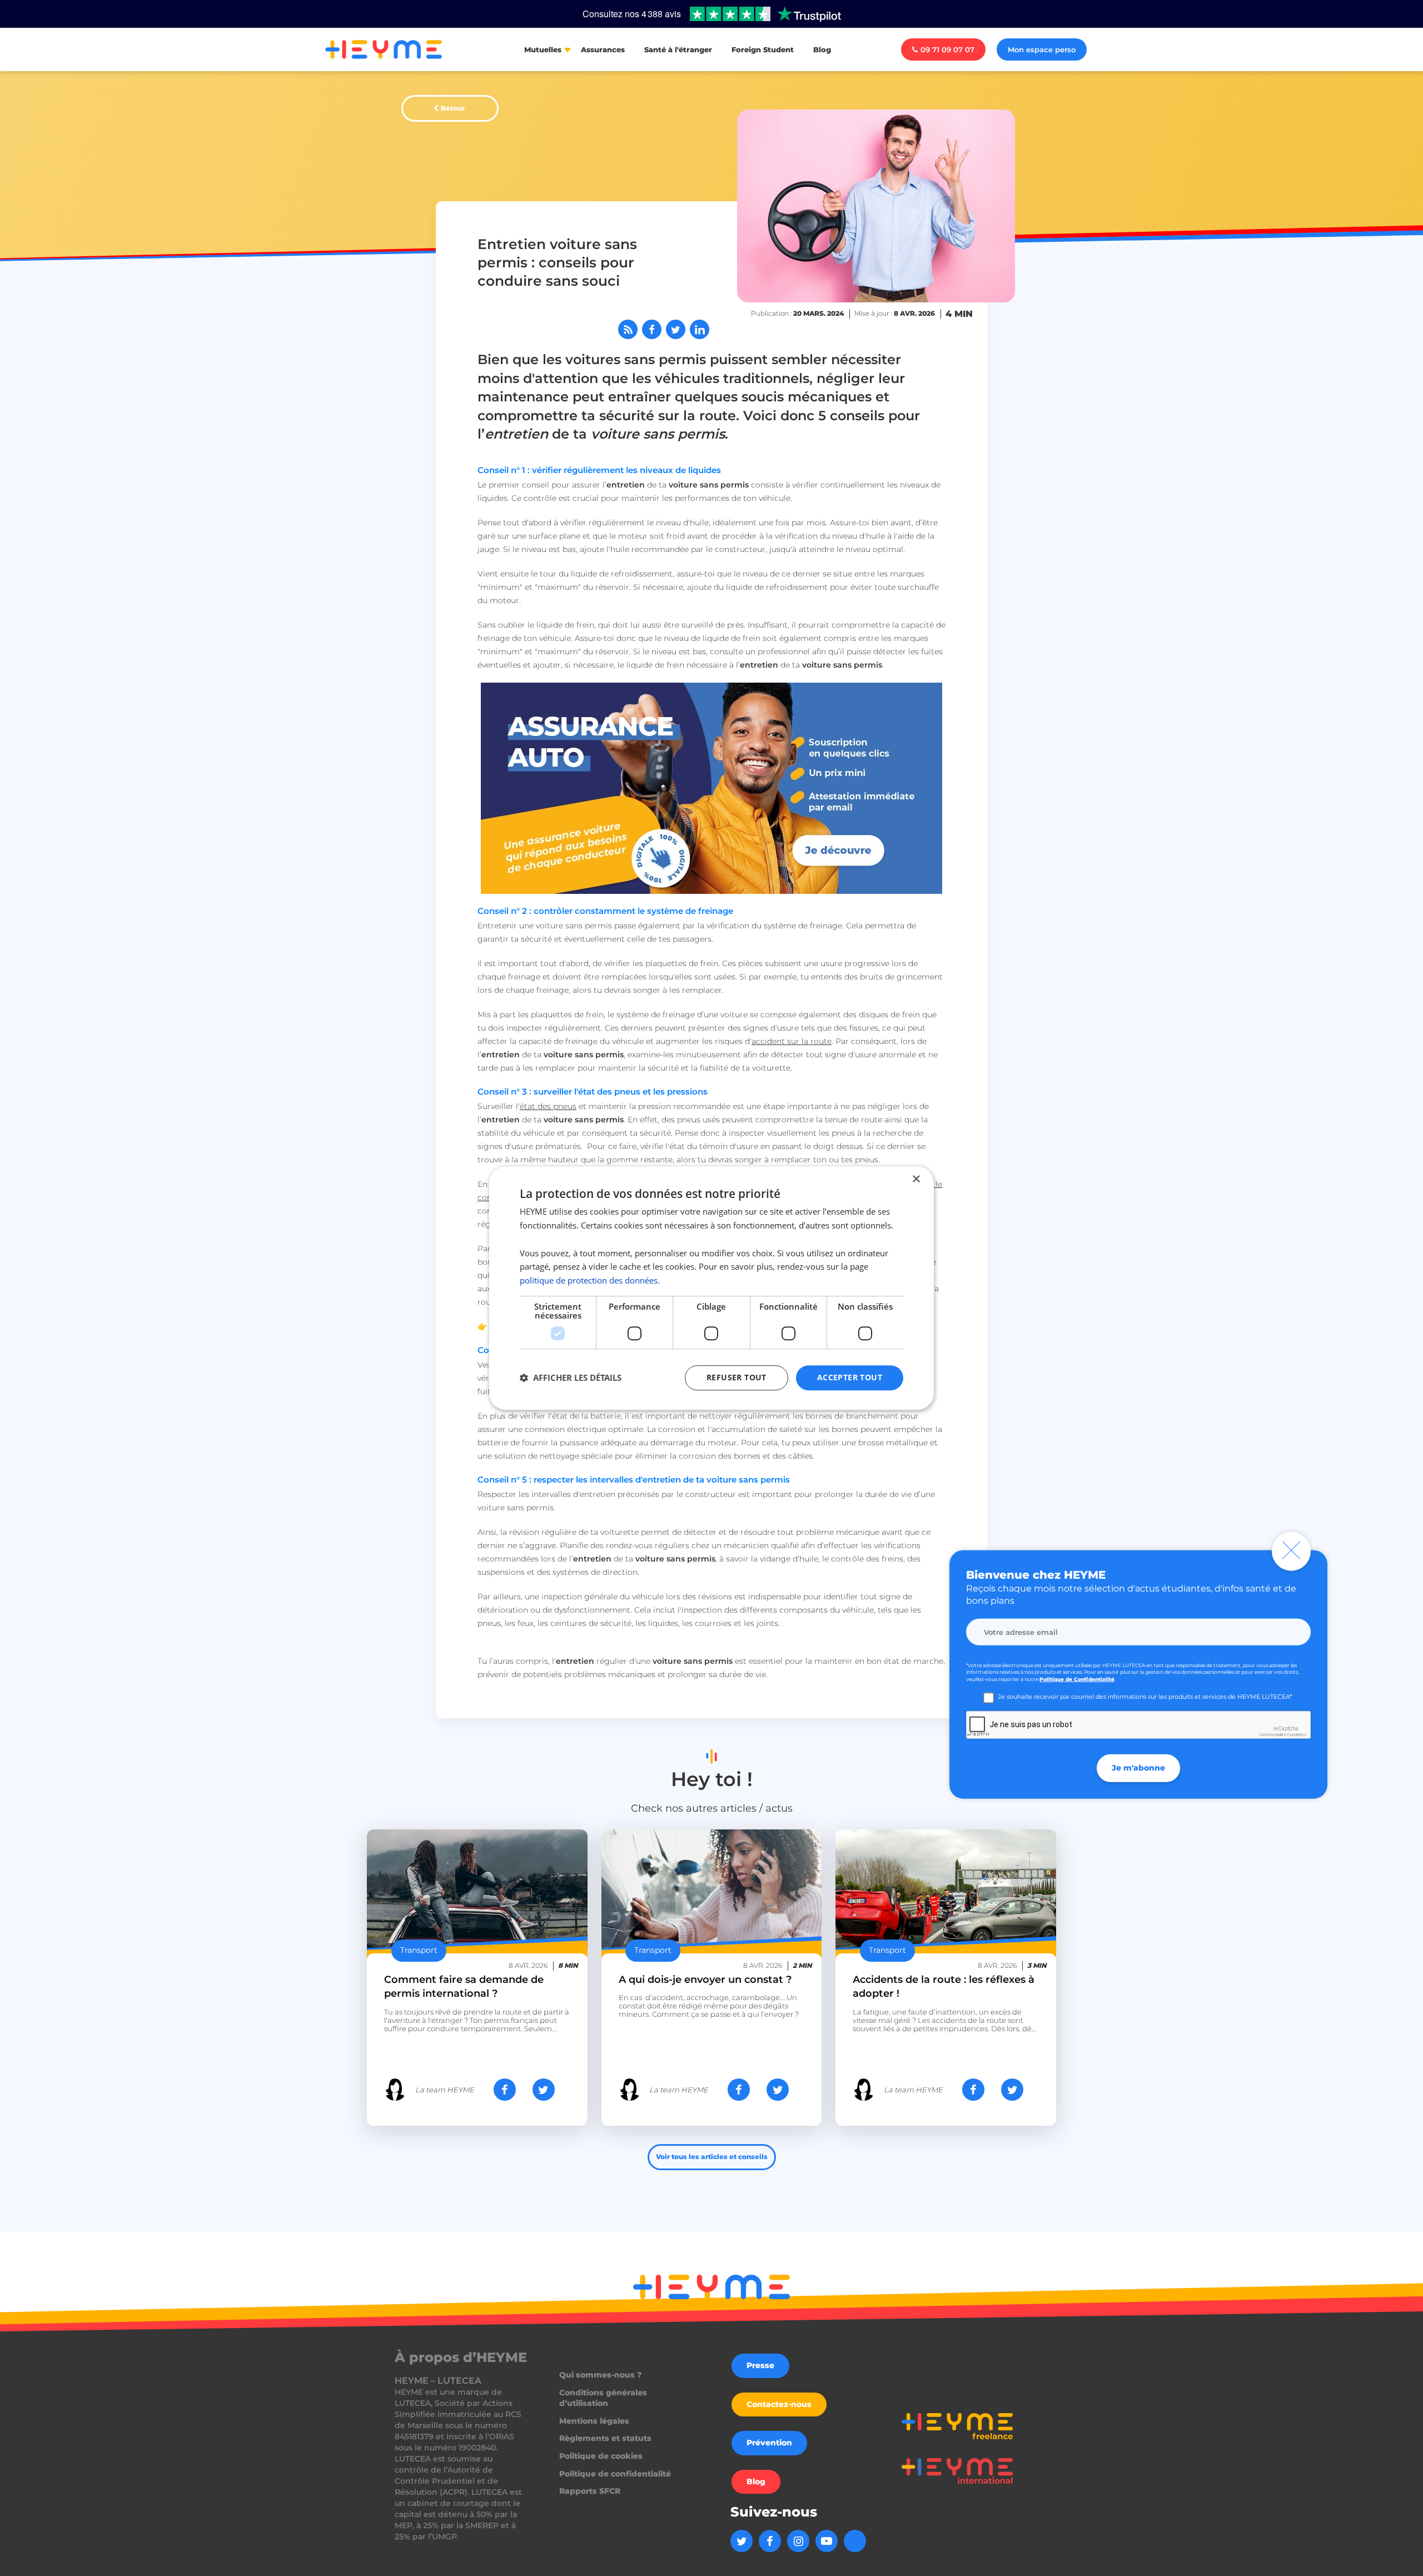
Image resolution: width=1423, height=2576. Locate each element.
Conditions (1297, 1735)
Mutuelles (543, 49)
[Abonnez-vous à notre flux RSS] (628, 329)
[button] (571, 1377)
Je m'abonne (1138, 1768)
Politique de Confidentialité (1077, 1679)
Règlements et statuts (605, 2438)
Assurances (603, 49)
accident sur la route (792, 1041)
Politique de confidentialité (615, 2474)
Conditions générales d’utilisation (603, 2398)
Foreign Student (763, 49)
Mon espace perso (1042, 49)
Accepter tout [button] (850, 1377)
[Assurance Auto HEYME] (711, 788)
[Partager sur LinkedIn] (700, 329)
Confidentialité (1273, 1735)
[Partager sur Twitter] (676, 329)
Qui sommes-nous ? (600, 2375)
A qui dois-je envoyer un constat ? (705, 1980)
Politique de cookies (601, 2456)
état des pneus (548, 1106)
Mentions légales (594, 2421)
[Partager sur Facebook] (652, 329)
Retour (453, 108)
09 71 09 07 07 (947, 49)
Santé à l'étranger (678, 49)
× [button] (916, 1179)
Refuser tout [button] (737, 1377)
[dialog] (711, 1288)
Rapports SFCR (590, 2491)
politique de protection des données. (590, 1280)
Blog (822, 49)
